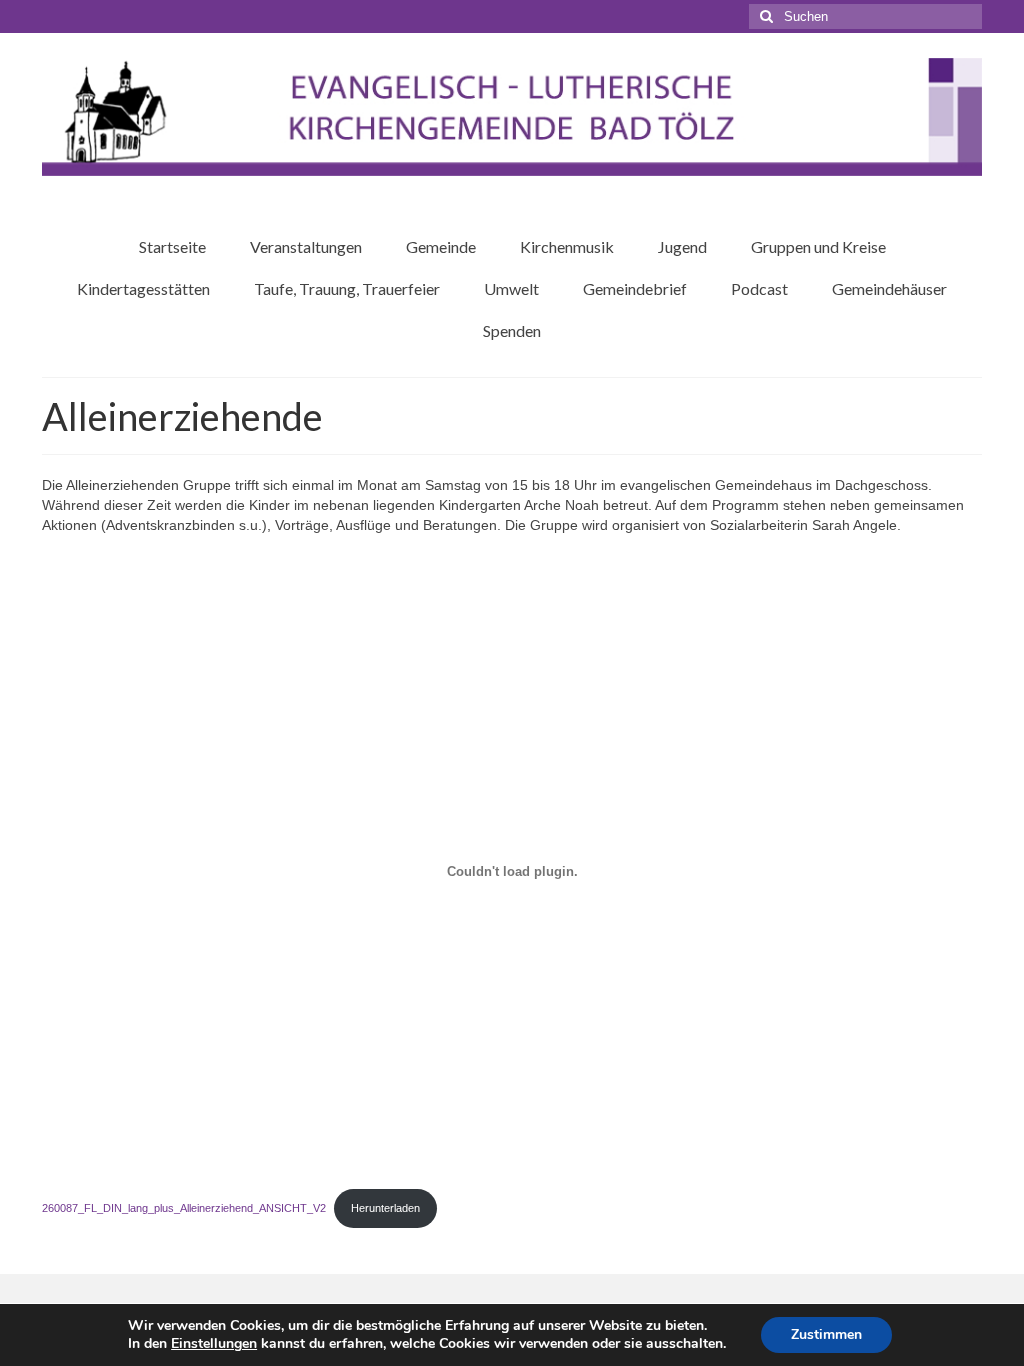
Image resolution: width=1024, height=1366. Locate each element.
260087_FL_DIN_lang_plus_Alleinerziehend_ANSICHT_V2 (184, 1208)
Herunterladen (385, 1208)
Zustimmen (826, 1334)
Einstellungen (214, 1344)
